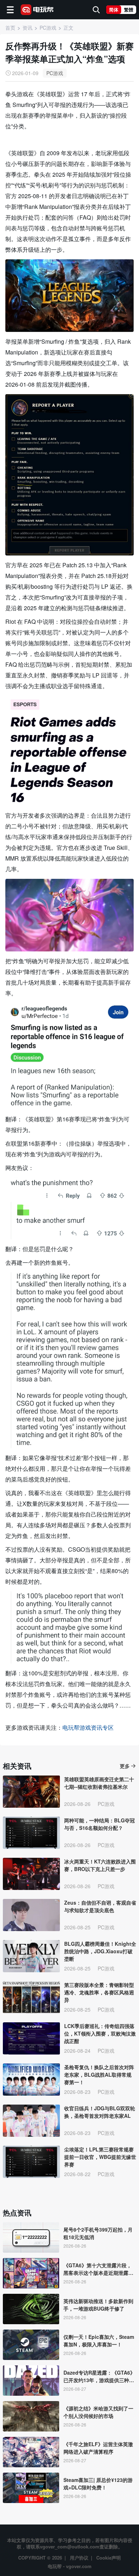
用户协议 (79, 2558)
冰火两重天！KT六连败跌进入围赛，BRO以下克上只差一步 (100, 1865)
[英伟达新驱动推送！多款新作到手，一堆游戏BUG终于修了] (31, 2309)
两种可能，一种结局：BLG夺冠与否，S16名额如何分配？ (99, 1824)
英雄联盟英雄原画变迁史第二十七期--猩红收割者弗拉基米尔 (99, 1783)
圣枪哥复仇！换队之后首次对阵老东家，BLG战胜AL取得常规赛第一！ (99, 2075)
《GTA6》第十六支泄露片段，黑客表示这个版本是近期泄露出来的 (98, 2269)
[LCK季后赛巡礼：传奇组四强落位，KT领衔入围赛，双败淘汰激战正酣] (31, 2038)
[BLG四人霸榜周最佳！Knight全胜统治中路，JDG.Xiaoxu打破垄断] (31, 1956)
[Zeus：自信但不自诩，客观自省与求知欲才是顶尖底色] (31, 1915)
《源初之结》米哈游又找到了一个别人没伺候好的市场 (98, 2412)
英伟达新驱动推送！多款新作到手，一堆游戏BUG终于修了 (98, 2305)
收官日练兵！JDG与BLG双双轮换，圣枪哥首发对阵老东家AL (100, 2112)
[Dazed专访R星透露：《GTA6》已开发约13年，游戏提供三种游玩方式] (31, 2381)
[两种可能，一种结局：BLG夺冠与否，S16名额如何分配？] (31, 1833)
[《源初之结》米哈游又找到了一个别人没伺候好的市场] (31, 2416)
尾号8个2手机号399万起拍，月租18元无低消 (98, 2233)
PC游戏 (55, 73)
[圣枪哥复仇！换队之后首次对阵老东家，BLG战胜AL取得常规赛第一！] (31, 2080)
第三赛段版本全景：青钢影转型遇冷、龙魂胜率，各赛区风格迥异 (99, 1992)
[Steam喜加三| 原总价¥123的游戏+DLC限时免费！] (31, 2488)
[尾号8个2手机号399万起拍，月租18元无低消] (31, 2237)
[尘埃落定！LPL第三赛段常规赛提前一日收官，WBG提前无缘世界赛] (31, 2162)
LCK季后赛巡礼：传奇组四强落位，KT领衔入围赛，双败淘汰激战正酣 (100, 2033)
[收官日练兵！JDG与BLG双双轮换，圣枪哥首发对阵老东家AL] (31, 2121)
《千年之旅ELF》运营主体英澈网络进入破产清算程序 (98, 2448)
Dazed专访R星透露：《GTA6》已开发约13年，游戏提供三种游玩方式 (99, 2376)
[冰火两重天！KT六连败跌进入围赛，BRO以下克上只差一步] (31, 1874)
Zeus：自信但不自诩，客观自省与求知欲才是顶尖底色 (100, 1906)
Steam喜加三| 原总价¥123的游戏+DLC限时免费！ (98, 2484)
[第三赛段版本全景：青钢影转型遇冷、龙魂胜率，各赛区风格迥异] (31, 1997)
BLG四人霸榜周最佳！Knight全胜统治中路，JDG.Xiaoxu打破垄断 (100, 1951)
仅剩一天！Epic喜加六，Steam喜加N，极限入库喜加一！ (99, 2340)
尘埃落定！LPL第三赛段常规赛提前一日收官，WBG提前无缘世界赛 (100, 2157)
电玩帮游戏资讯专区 (88, 1727)
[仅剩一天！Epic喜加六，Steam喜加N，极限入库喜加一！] (31, 2345)
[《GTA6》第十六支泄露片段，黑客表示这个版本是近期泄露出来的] (31, 2273)
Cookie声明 (109, 2558)
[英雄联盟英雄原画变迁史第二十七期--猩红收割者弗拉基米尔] (31, 1792)
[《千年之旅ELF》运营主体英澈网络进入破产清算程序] (31, 2452)
